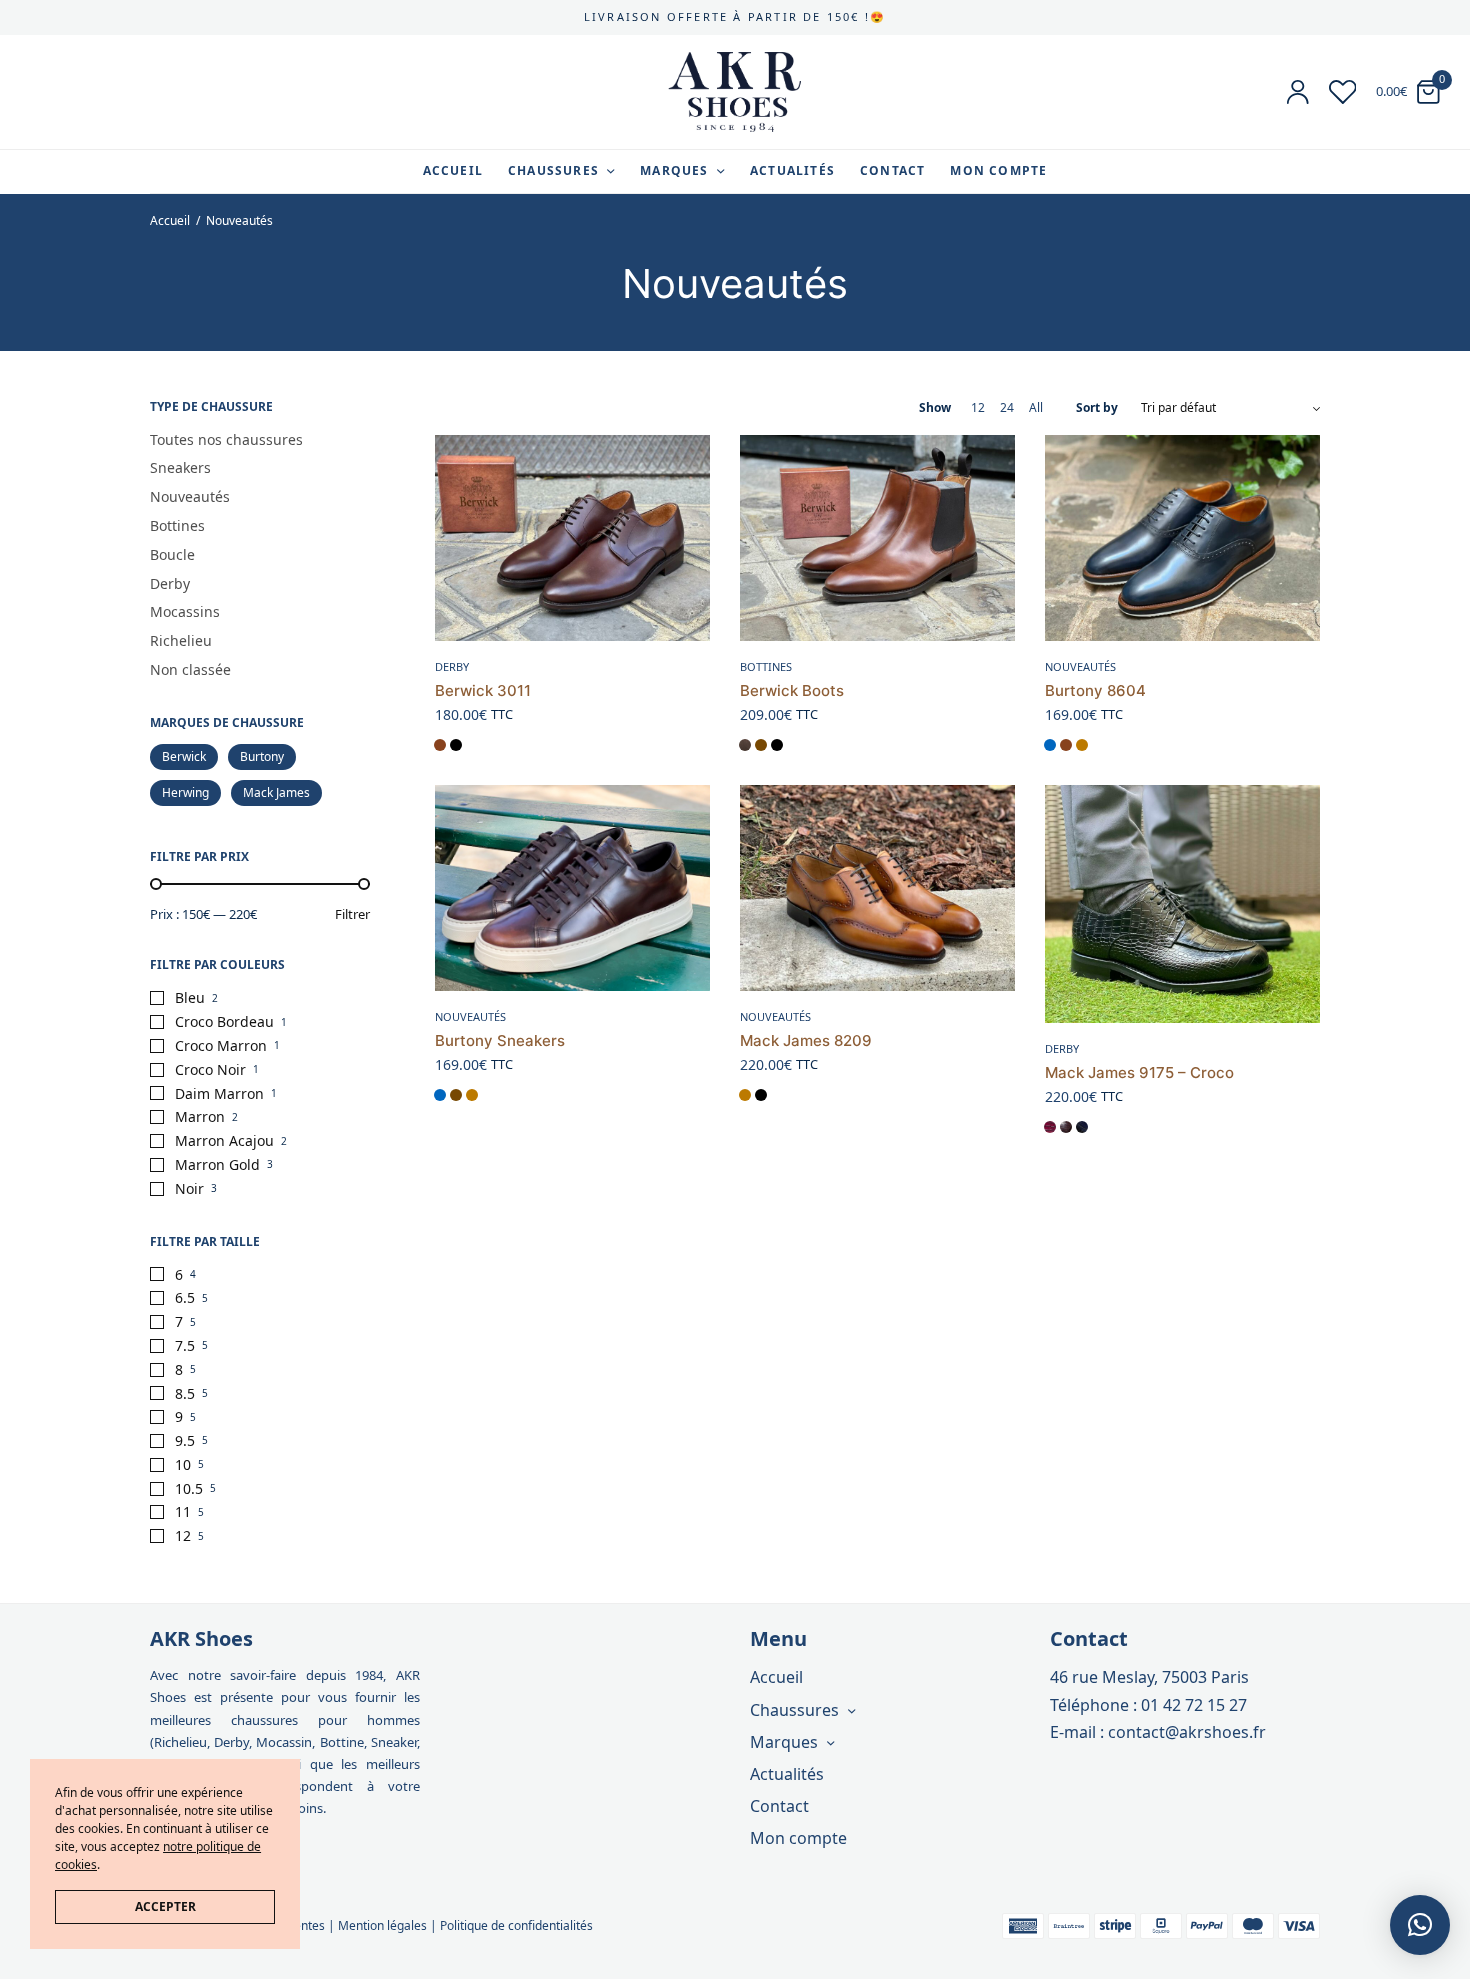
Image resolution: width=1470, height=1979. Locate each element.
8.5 (185, 1393)
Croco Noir (210, 1069)
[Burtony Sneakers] (572, 888)
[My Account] (1298, 92)
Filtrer (352, 914)
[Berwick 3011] (572, 538)
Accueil (453, 170)
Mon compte (998, 170)
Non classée (190, 669)
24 (1007, 408)
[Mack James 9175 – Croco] (1182, 904)
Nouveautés (190, 496)
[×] (1420, 1925)
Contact (892, 170)
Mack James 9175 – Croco (1139, 1072)
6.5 (185, 1297)
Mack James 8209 (806, 1040)
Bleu (190, 997)
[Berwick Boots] (877, 538)
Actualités (792, 170)
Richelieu (181, 640)
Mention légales (382, 1925)
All (1036, 408)
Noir (189, 1188)
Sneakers (180, 467)
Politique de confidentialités (516, 1925)
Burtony (262, 756)
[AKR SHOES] (735, 92)
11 (183, 1511)
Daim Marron (219, 1093)
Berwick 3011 (483, 690)
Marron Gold (217, 1164)
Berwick (184, 756)
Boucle (172, 554)
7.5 (185, 1345)
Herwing (185, 792)
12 (183, 1535)
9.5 (185, 1440)
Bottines (177, 525)
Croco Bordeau (224, 1021)
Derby (170, 583)
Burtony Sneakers (500, 1040)
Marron (200, 1116)
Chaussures (553, 170)
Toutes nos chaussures (226, 439)
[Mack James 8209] (877, 888)
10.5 (189, 1488)
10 (183, 1464)
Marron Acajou (224, 1140)
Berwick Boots (792, 690)
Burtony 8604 (1095, 690)
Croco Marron (221, 1045)
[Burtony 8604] (1182, 538)
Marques (674, 170)
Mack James (276, 792)
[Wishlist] (1343, 92)
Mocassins (185, 611)
